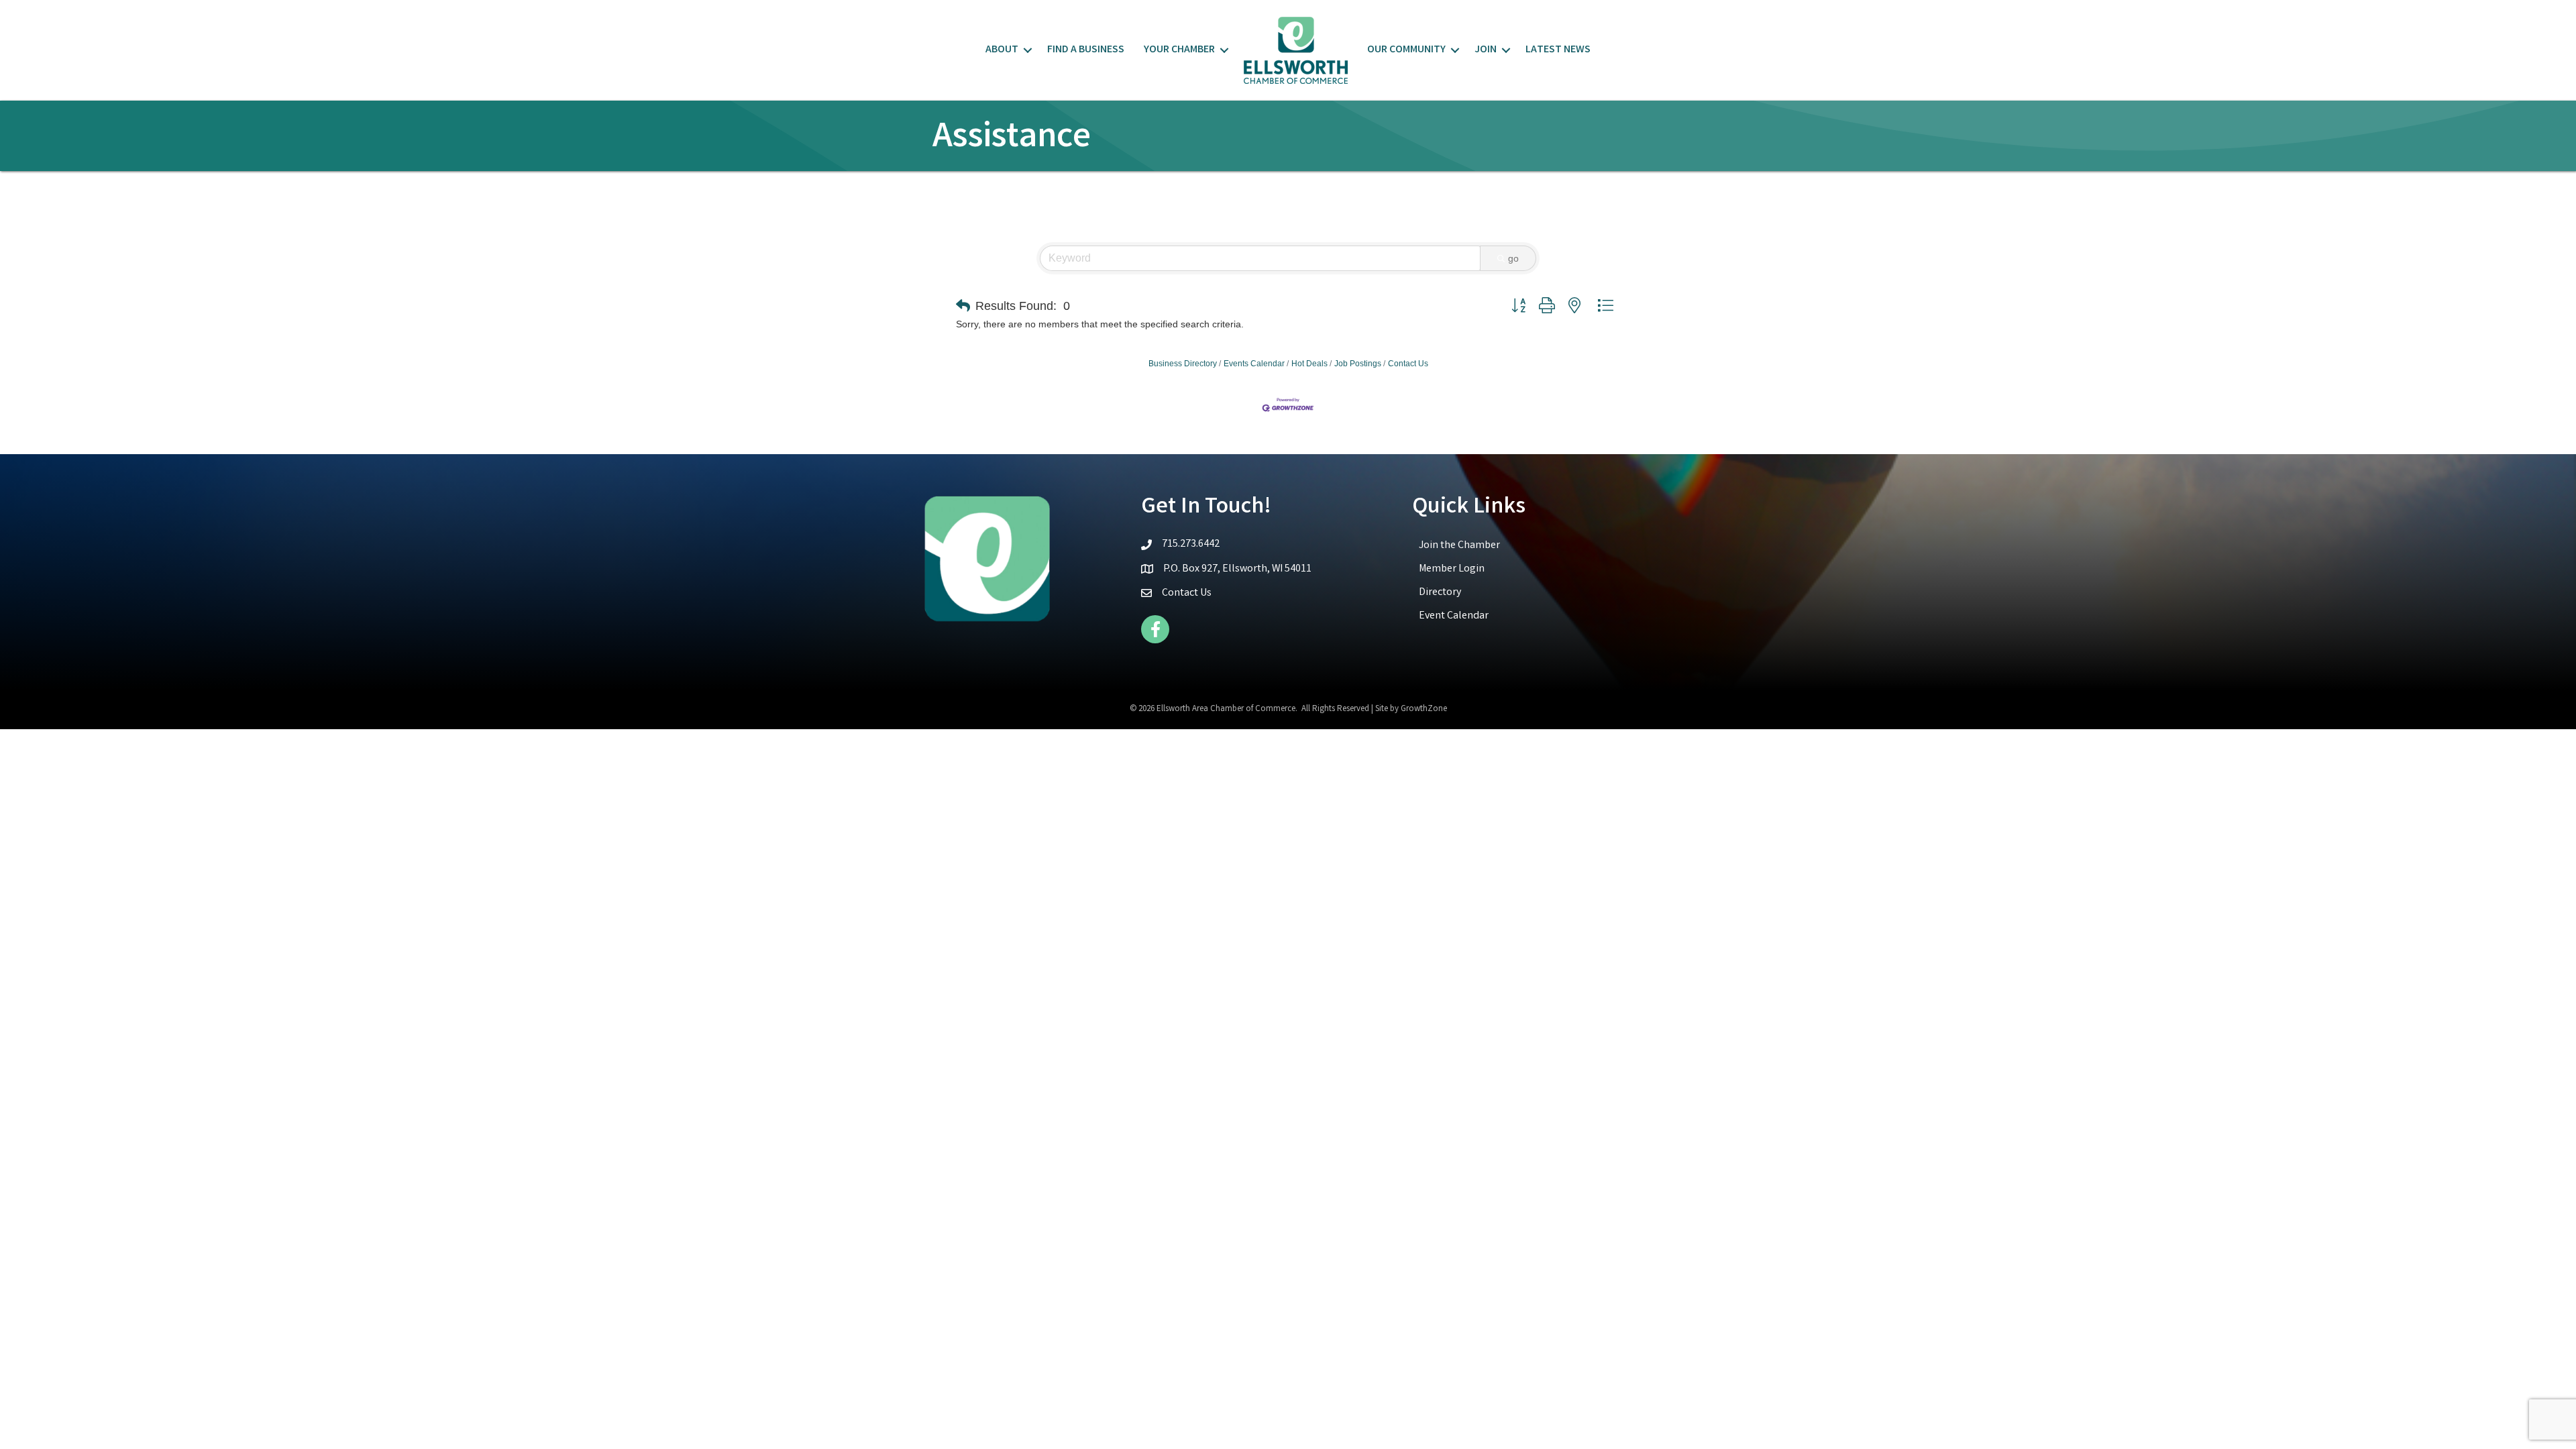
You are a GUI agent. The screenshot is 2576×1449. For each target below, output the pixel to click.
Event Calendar (1454, 616)
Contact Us (1408, 364)
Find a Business (1086, 50)
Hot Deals (1309, 364)
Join (1486, 50)
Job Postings (1358, 364)
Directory (1440, 593)
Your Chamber (1179, 50)
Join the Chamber (1459, 546)
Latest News (1558, 50)
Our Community (1406, 50)
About (1002, 50)
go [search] (1513, 258)
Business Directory (1183, 364)
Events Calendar (1254, 364)
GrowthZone (1424, 709)
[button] (963, 306)
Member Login (1452, 569)
